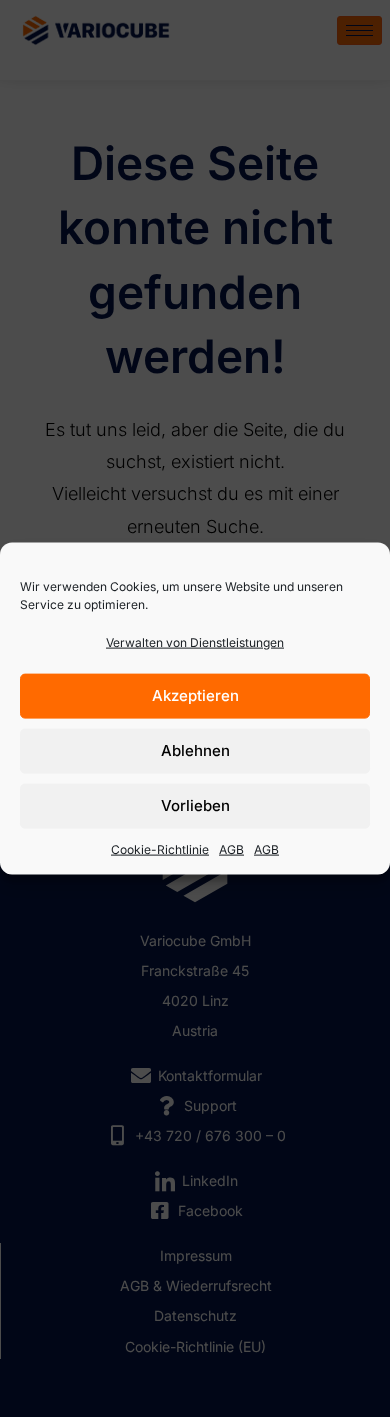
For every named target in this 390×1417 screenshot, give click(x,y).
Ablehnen (195, 750)
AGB (231, 848)
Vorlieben (195, 805)
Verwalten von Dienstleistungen (195, 641)
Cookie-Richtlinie (160, 848)
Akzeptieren (195, 695)
